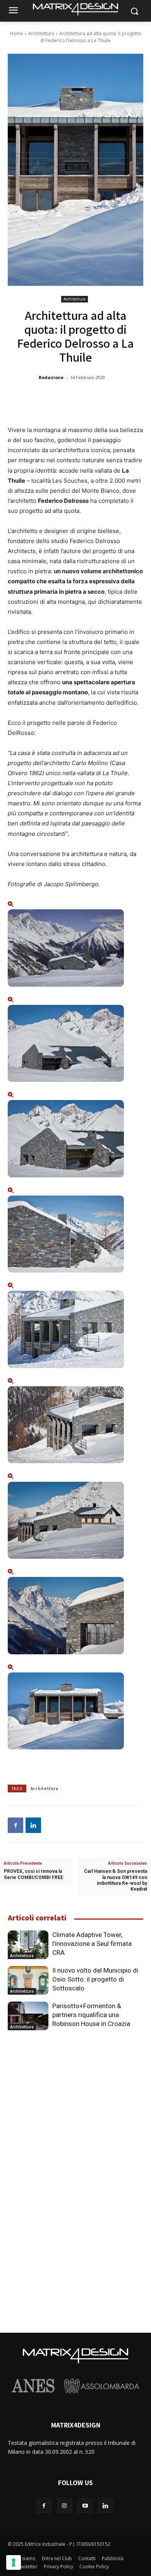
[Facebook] (15, 1825)
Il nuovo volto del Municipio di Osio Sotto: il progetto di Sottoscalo (95, 1979)
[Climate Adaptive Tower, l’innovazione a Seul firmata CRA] (28, 1945)
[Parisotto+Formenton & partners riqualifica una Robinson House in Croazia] (28, 2016)
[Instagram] (64, 2506)
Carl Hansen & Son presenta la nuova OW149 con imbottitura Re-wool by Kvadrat (116, 1880)
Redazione (51, 377)
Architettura (41, 33)
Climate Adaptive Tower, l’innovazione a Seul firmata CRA (92, 1944)
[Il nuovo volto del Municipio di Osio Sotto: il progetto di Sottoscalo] (28, 1980)
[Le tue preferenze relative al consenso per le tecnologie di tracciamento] (14, 2562)
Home (16, 33)
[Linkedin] (33, 1825)
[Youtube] (85, 2506)
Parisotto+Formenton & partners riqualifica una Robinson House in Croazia (91, 2015)
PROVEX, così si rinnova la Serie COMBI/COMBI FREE (33, 1874)
